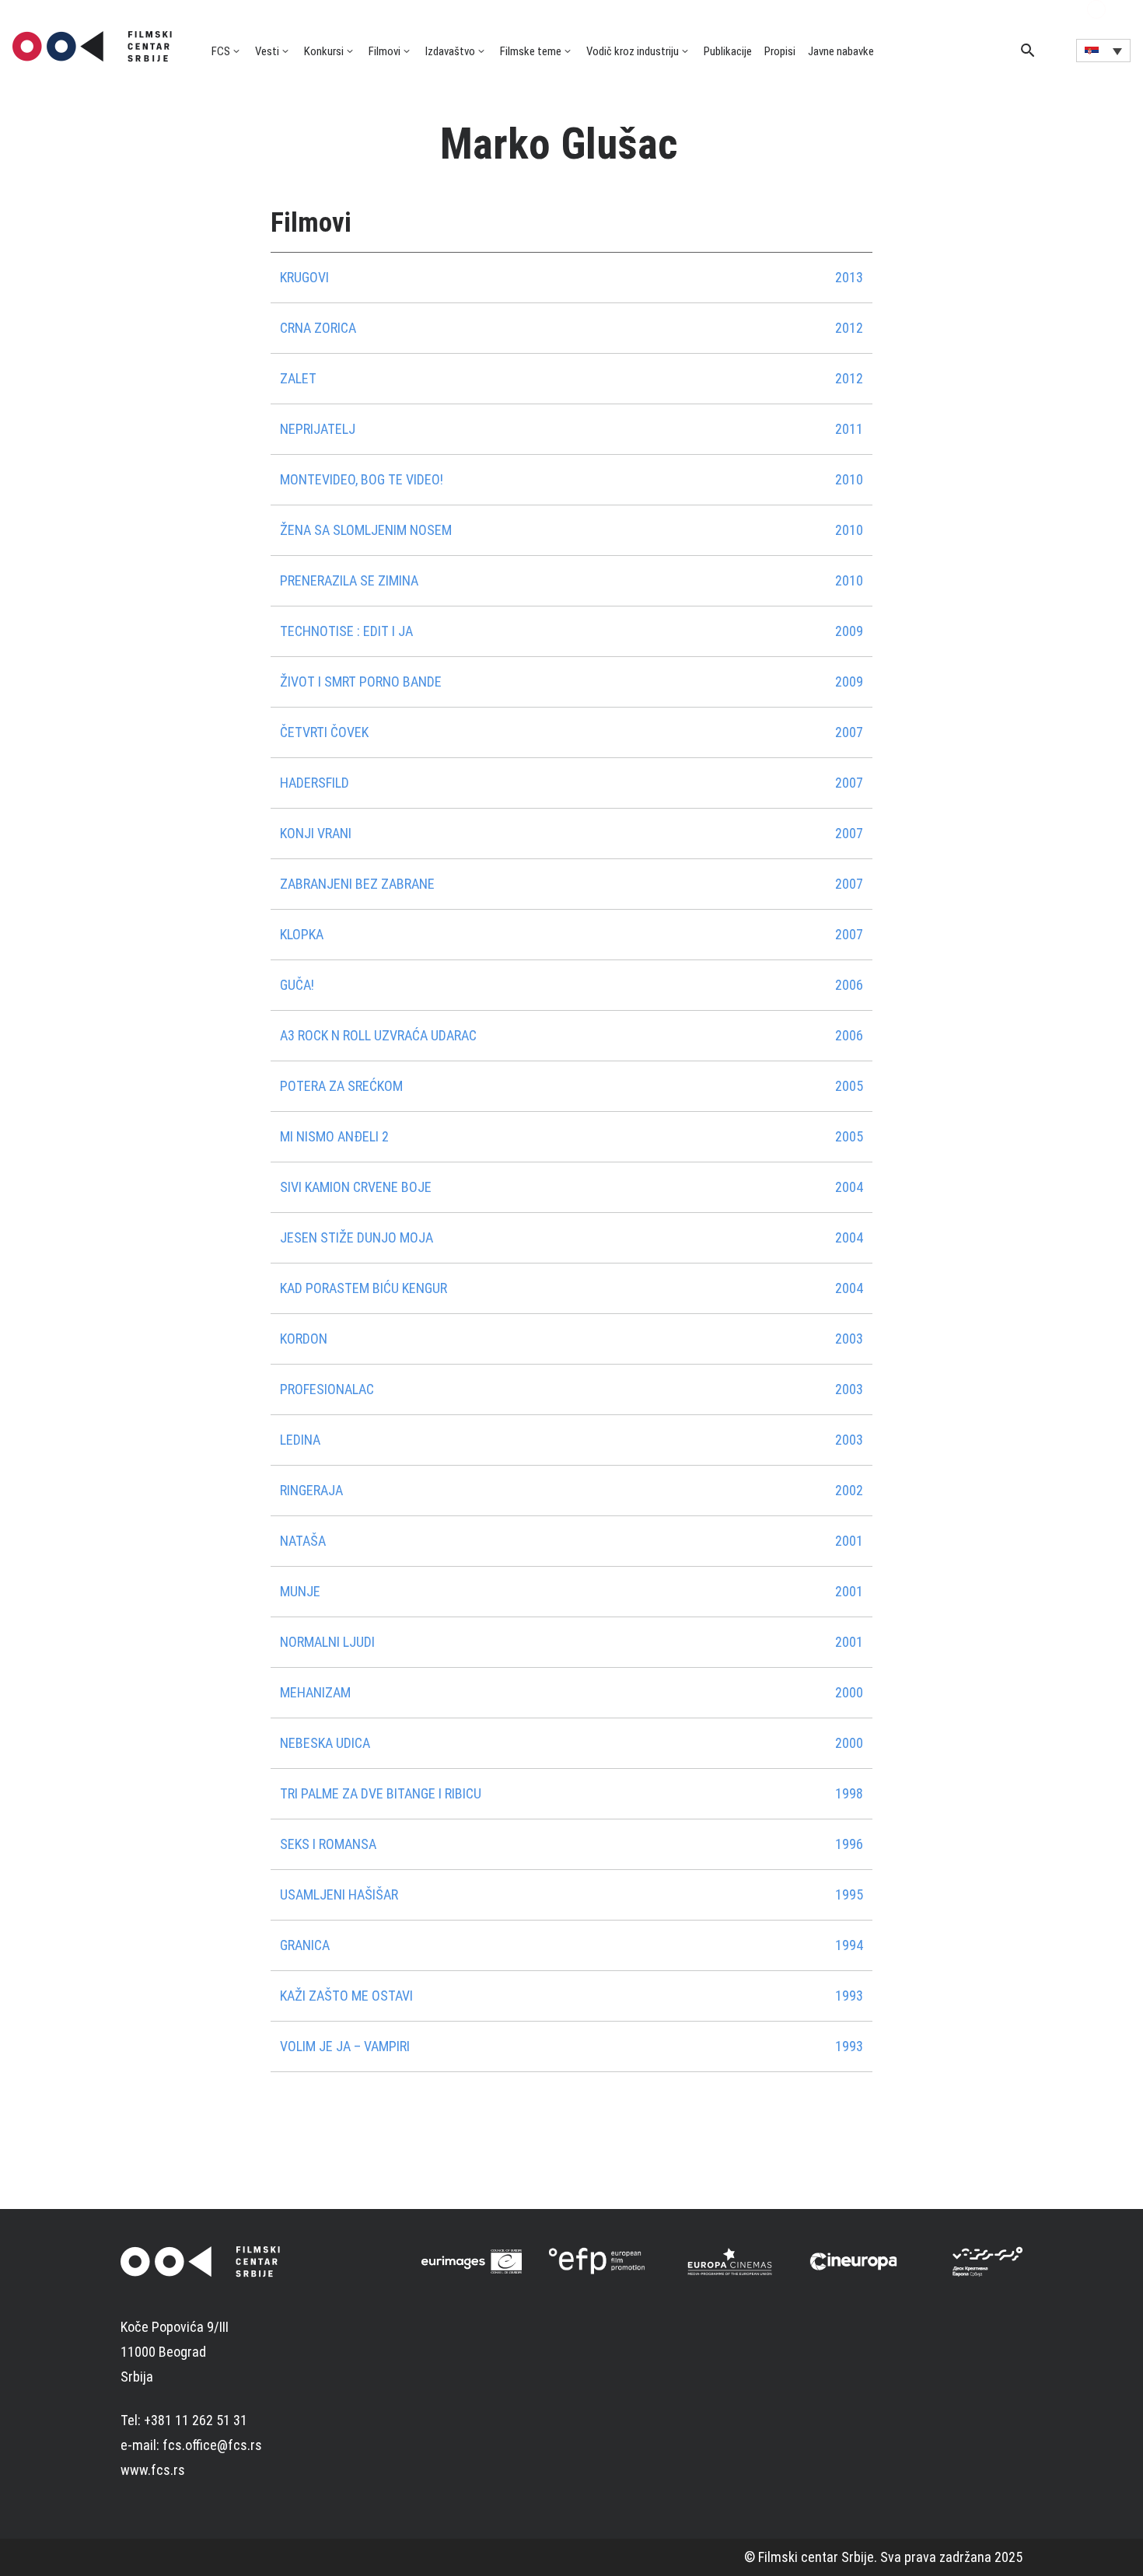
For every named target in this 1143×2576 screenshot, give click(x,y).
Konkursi (324, 51)
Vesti (267, 51)
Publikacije (728, 51)
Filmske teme (531, 51)
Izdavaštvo (450, 51)
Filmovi (384, 51)
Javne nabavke (841, 51)
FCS (221, 51)
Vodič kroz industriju (633, 51)
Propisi (780, 51)
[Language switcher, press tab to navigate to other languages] (1103, 51)
